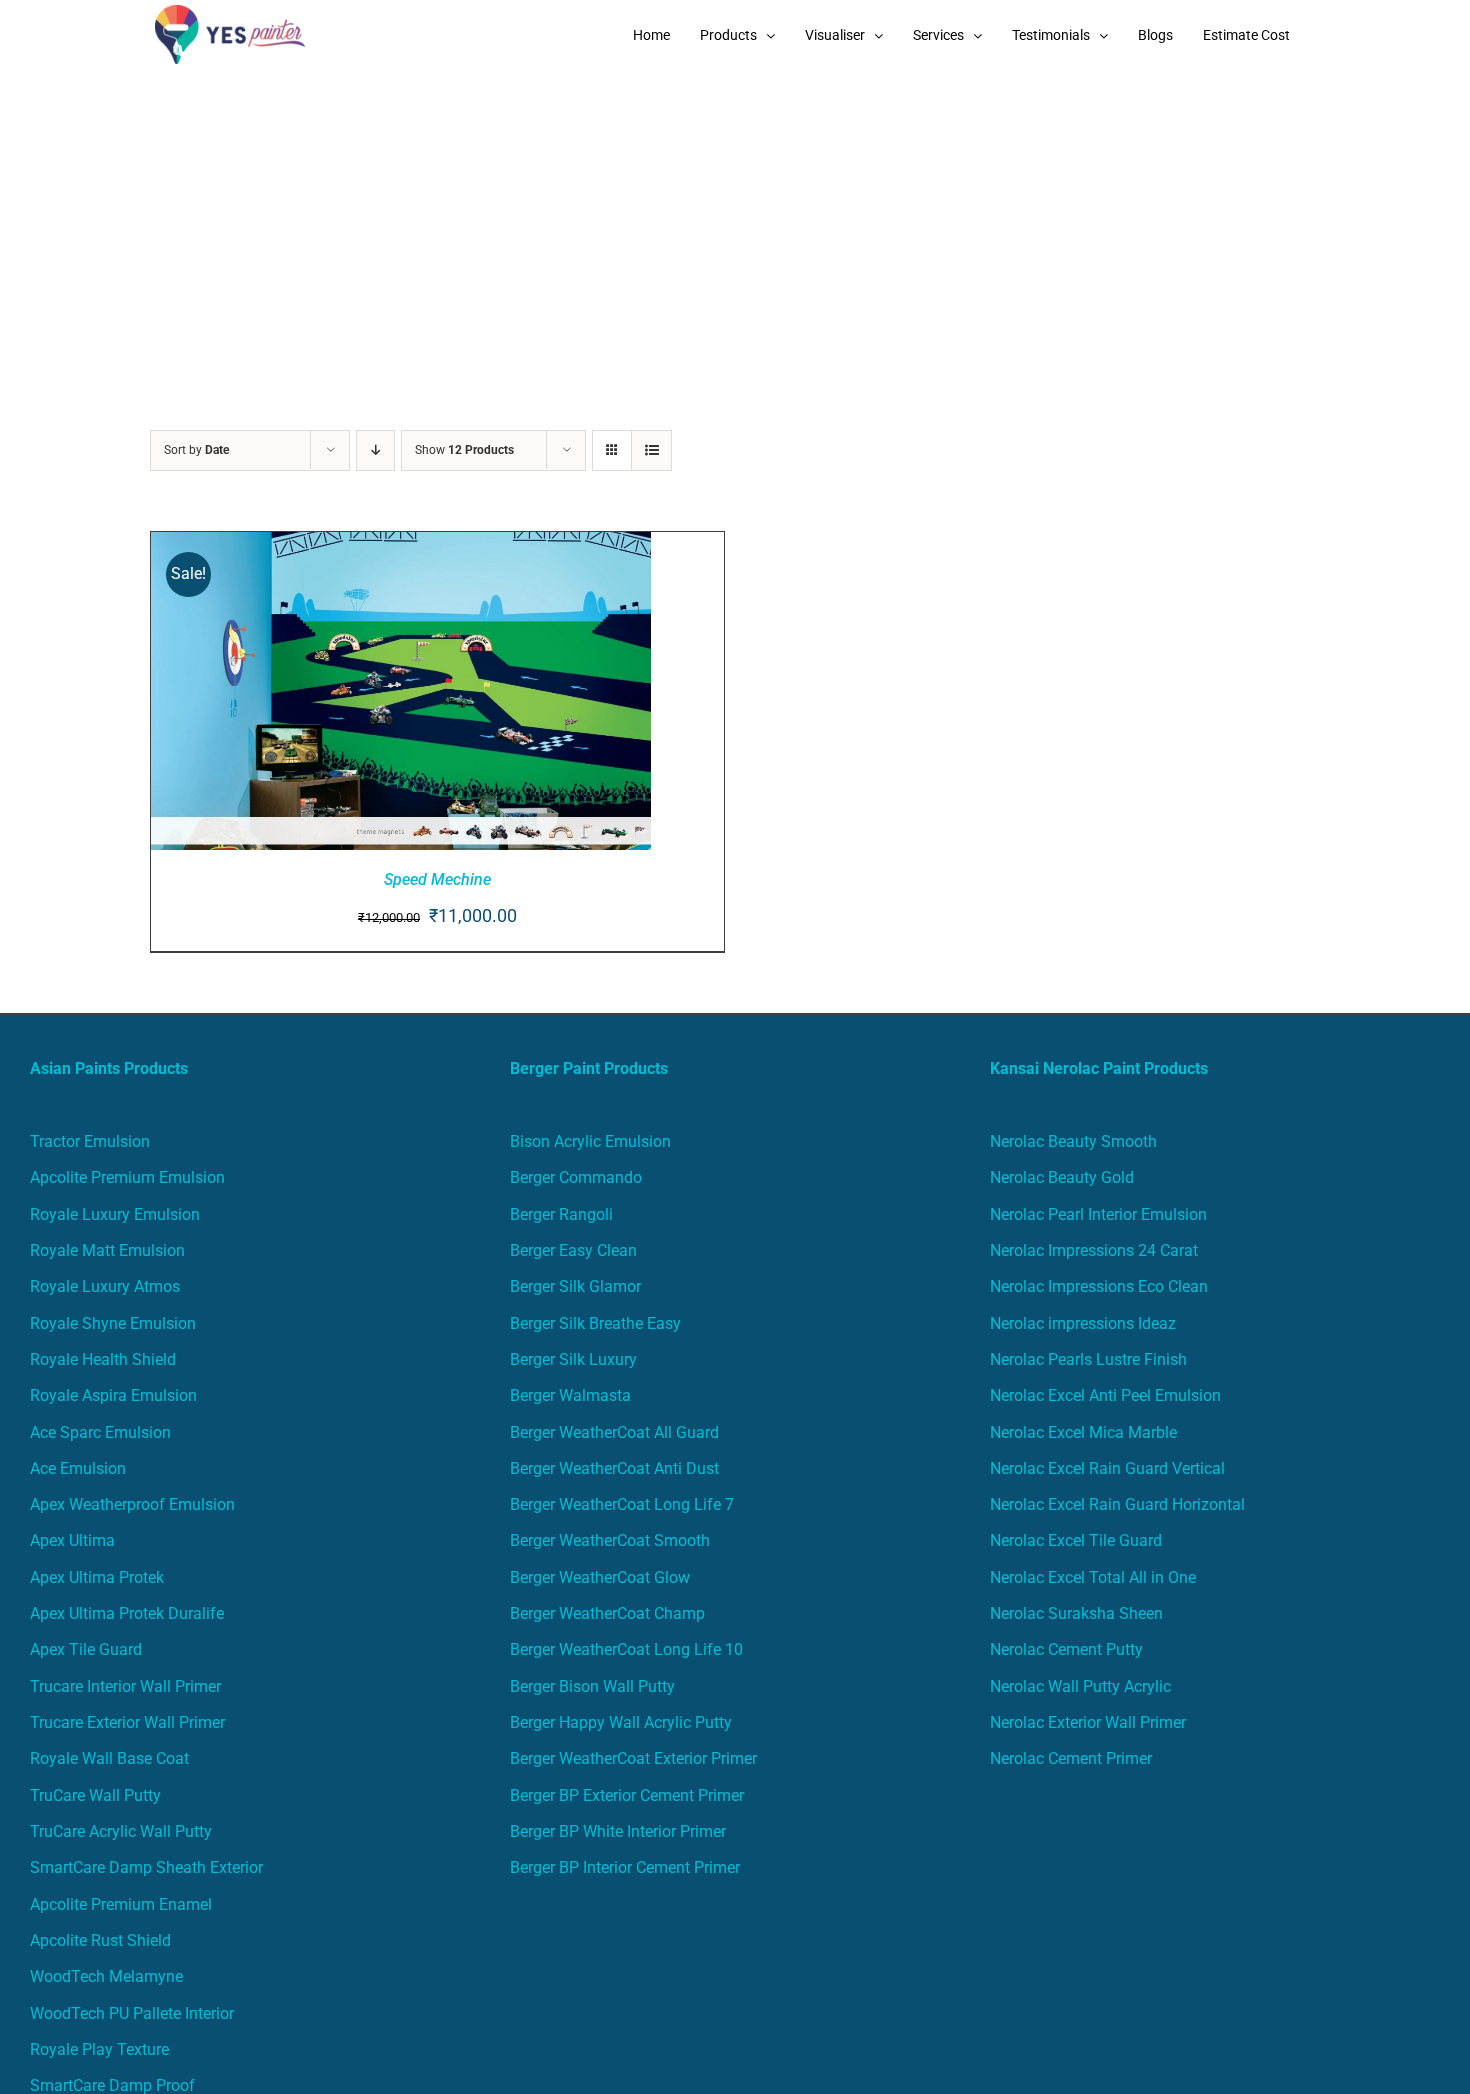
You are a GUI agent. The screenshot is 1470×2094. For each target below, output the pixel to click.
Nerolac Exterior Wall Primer (1088, 1722)
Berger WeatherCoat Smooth (610, 1540)
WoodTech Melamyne (106, 1976)
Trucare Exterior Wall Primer (127, 1722)
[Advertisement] (735, 220)
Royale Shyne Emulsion (113, 1323)
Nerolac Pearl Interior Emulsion (1098, 1214)
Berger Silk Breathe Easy (595, 1323)
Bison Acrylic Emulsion (590, 1141)
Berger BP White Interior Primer (618, 1831)
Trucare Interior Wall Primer (125, 1686)
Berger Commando (576, 1177)
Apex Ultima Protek (97, 1577)
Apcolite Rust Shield (100, 1940)
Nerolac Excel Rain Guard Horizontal (1117, 1504)
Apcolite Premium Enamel (121, 1904)
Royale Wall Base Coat (109, 1758)
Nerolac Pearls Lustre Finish (1088, 1359)
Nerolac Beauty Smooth (1073, 1141)
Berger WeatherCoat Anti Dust (614, 1468)
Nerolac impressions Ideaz (1083, 1323)
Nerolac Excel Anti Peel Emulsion (1105, 1395)
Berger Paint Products (589, 1068)
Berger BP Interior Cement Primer (625, 1867)
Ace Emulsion (78, 1468)
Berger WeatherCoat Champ (607, 1613)
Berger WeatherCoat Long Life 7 (622, 1504)
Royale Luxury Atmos (105, 1286)
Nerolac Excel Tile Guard (1076, 1540)
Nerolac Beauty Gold (1062, 1177)
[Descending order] (375, 450)
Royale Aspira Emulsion (113, 1395)
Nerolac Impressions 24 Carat (1094, 1250)
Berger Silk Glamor (575, 1286)
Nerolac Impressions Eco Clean (1099, 1286)
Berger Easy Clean (573, 1250)
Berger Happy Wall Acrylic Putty (621, 1722)
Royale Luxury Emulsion (115, 1214)
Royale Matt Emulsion (107, 1250)
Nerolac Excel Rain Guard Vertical (1107, 1468)
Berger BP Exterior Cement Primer (627, 1795)
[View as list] (651, 450)
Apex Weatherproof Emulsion (132, 1504)
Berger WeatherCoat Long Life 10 (626, 1649)
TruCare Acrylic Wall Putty (121, 1831)
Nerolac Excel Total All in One (1095, 1577)
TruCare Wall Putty (95, 1795)
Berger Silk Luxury (573, 1359)
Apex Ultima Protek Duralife (127, 1613)
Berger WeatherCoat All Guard (614, 1432)
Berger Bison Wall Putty (592, 1686)
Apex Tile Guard (86, 1649)
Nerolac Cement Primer (1071, 1758)
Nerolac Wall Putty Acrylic (1080, 1686)
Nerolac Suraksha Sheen (1076, 1613)
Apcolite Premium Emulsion (127, 1177)
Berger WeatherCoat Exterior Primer (633, 1758)
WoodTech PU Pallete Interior (132, 2013)
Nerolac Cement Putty (1066, 1649)
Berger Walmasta (570, 1395)
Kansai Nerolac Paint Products (1099, 1068)
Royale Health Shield (103, 1359)
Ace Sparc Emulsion (100, 1432)
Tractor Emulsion (90, 1141)
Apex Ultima (72, 1540)
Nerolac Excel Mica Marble (1083, 1432)
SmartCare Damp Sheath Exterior (146, 1867)
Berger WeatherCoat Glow (600, 1577)
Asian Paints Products (109, 1068)
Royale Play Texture (99, 2049)
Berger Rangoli (561, 1214)
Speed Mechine (437, 879)
